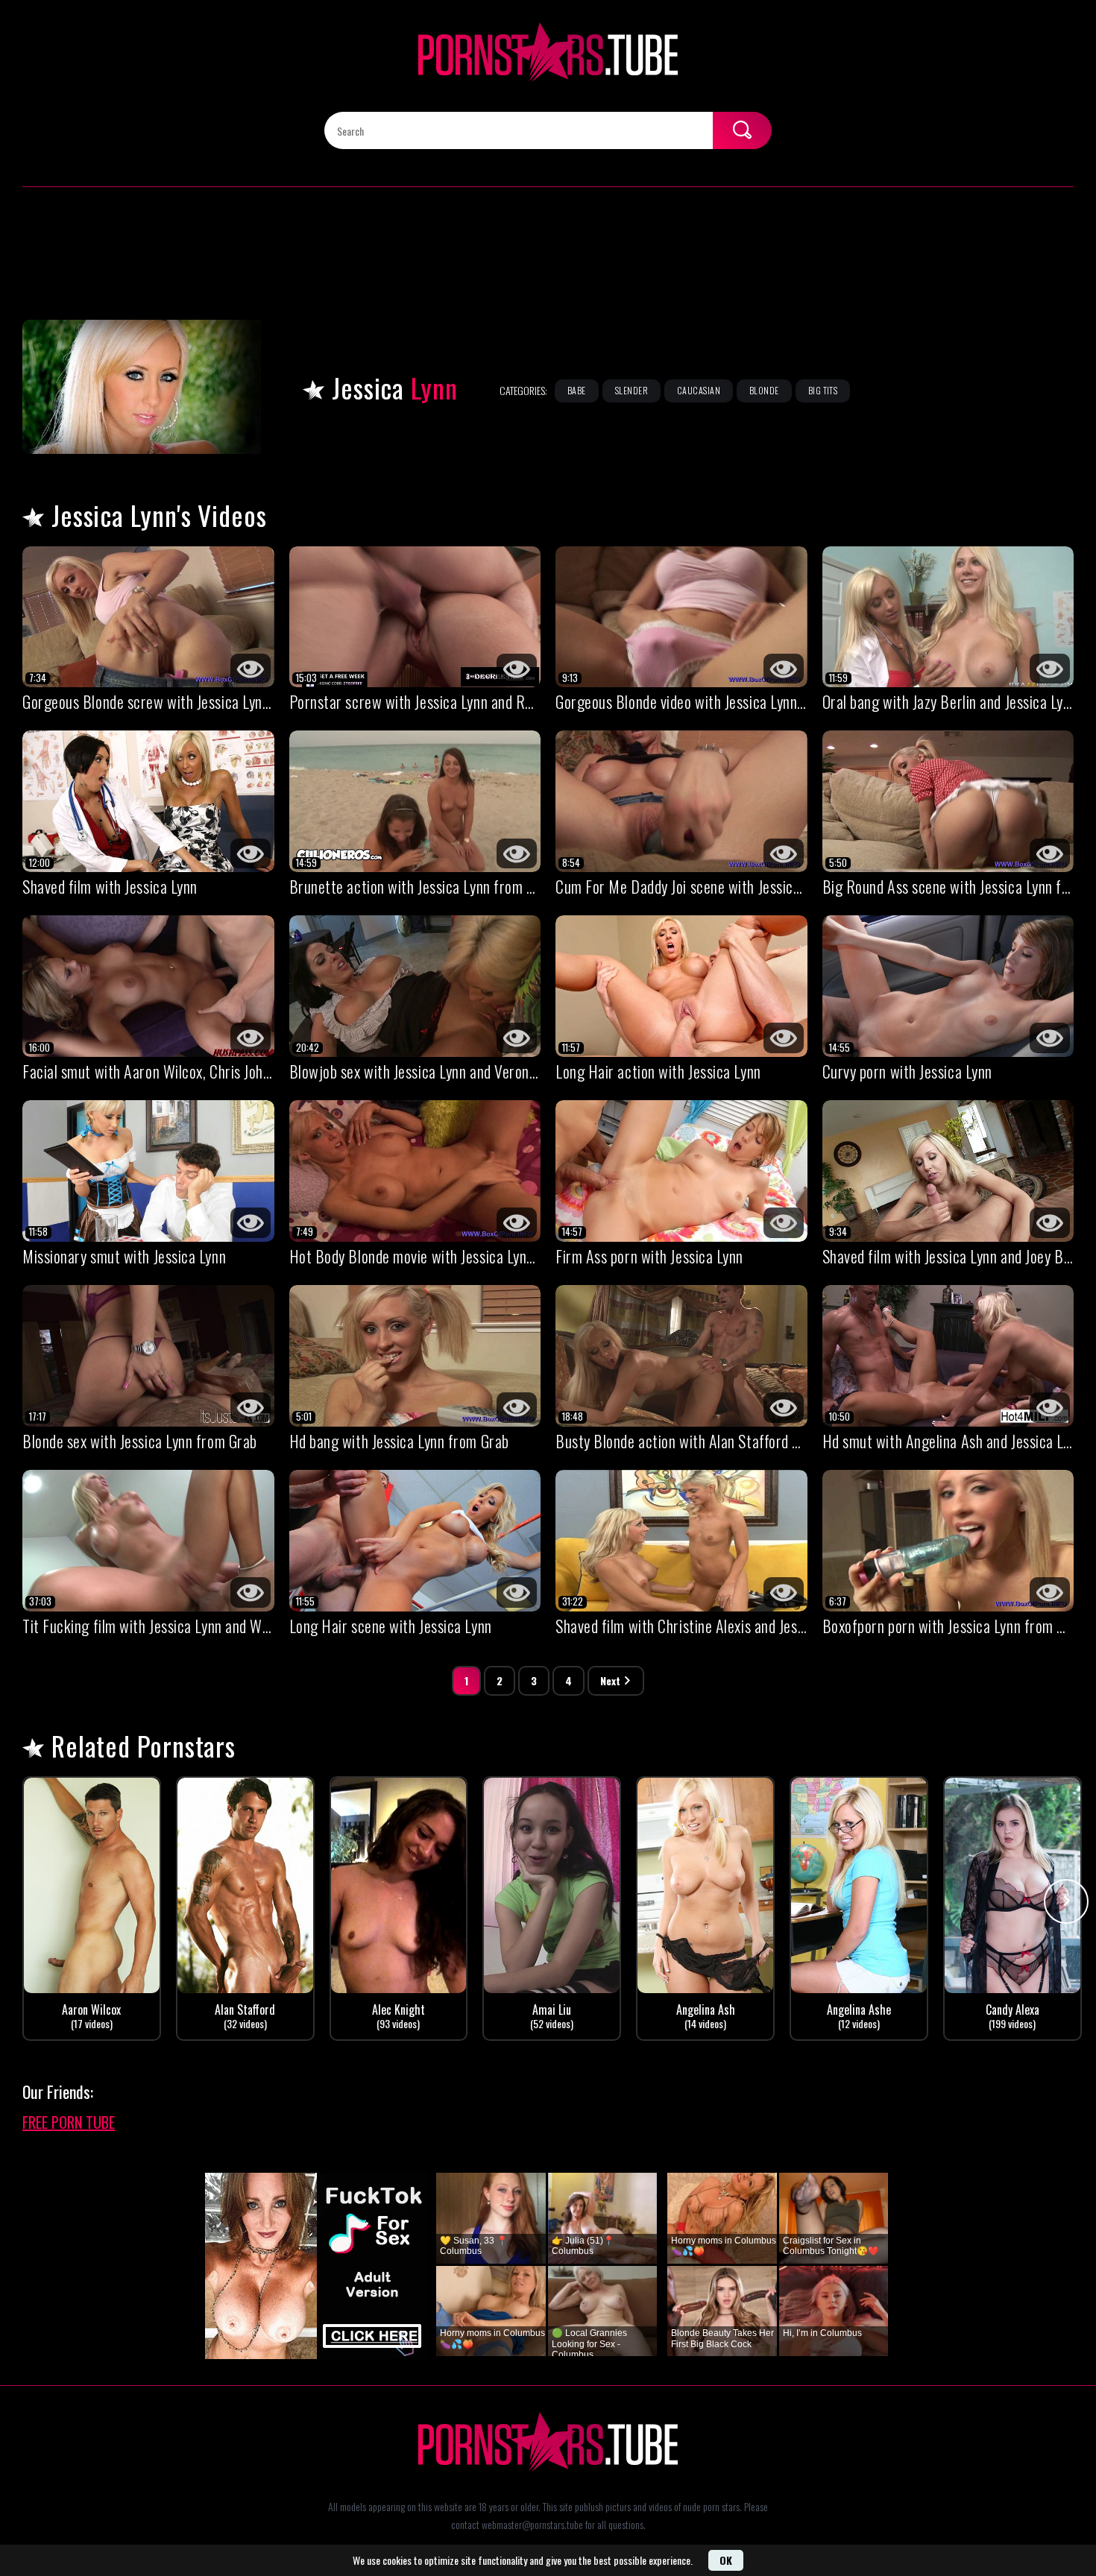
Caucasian (699, 390)
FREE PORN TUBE (69, 2122)
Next (610, 1680)
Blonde (764, 390)
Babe (577, 390)
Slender (632, 390)
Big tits (823, 390)
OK (726, 2560)
